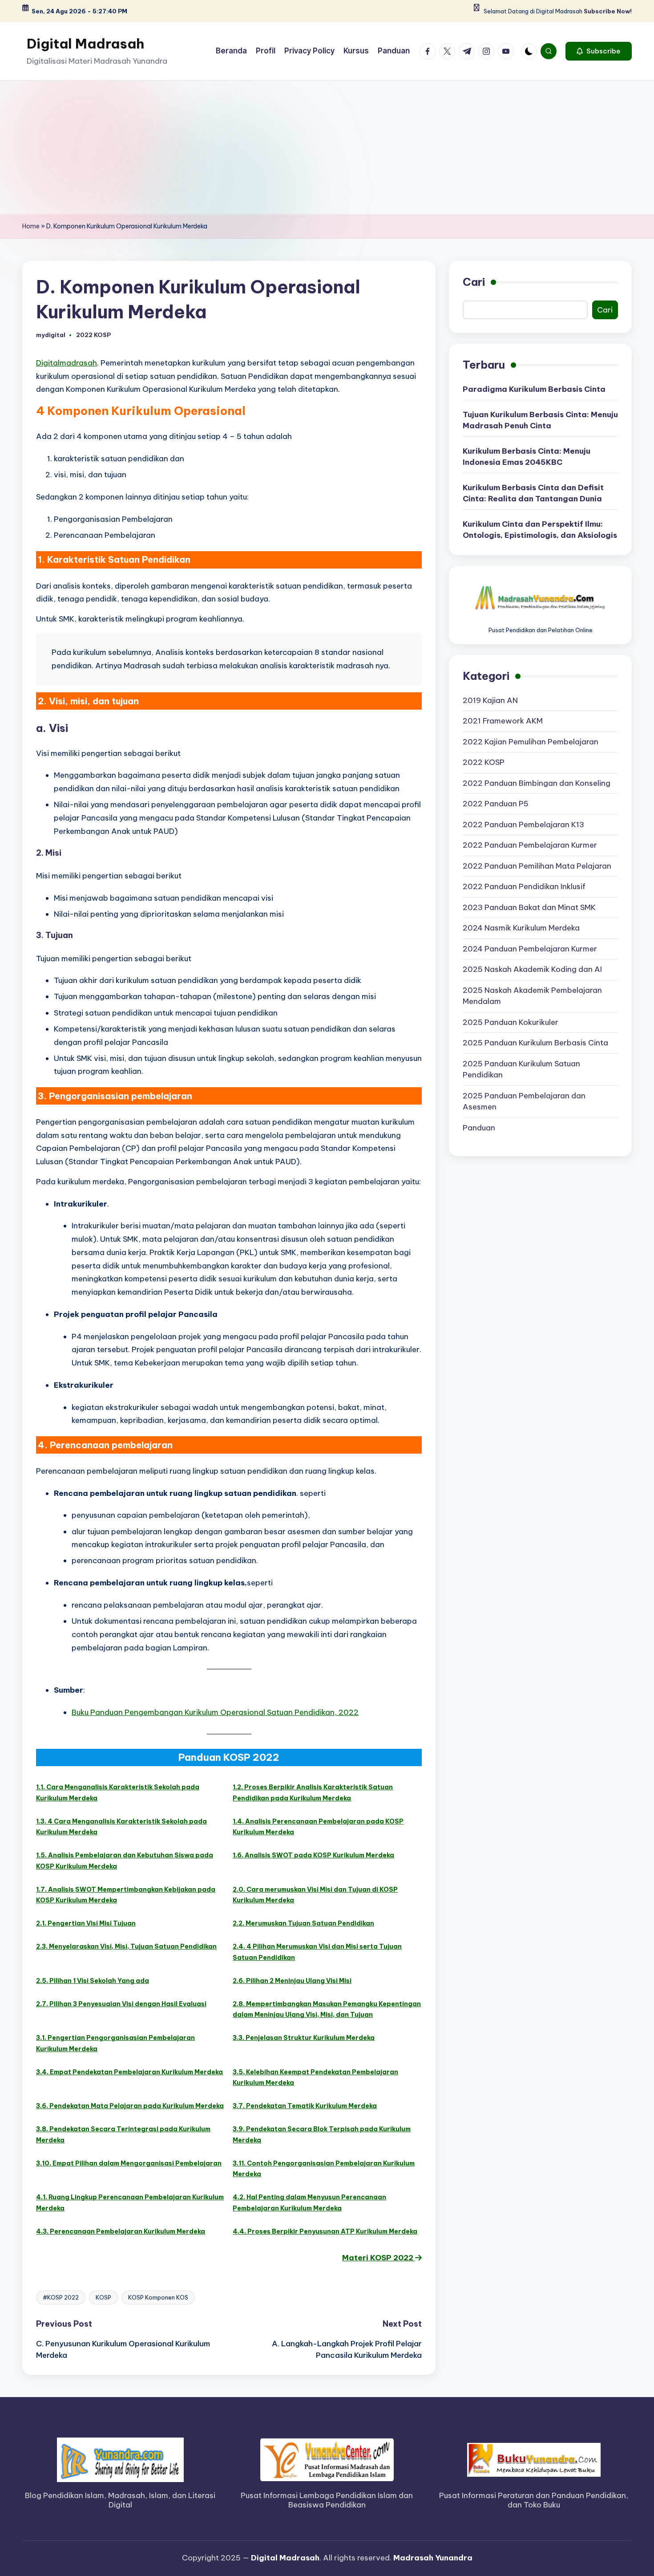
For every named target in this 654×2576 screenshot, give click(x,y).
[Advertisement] (327, 147)
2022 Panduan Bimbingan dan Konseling (537, 783)
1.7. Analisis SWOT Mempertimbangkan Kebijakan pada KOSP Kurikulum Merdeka (126, 1895)
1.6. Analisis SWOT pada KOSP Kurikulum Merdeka (313, 1855)
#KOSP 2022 (61, 2297)
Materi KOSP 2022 (379, 2258)
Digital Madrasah (85, 44)
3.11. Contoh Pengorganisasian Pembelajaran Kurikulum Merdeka (324, 2169)
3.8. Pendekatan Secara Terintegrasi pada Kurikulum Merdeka (123, 2135)
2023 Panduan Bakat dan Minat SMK (529, 907)
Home (31, 226)
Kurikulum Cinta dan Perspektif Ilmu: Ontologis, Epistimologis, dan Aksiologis (540, 530)
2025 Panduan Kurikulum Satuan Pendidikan (521, 1069)
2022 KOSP (93, 335)
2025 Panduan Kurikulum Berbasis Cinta (535, 1043)
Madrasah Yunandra (433, 2558)
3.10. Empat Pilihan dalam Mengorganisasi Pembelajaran (129, 2163)
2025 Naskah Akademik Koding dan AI (532, 970)
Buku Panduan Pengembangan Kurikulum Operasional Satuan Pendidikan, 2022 (215, 1712)
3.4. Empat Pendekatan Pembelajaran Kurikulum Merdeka (129, 2072)
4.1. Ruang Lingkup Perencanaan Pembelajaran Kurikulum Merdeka (130, 2203)
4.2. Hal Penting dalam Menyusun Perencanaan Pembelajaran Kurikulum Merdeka (309, 2203)
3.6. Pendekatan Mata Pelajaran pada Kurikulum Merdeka (130, 2106)
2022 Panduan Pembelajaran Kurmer (530, 845)
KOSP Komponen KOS (158, 2297)
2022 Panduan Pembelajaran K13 (523, 825)
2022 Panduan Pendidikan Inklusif (524, 887)
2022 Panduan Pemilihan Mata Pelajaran (537, 866)
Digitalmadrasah (67, 363)
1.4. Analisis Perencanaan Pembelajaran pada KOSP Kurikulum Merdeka (318, 1827)
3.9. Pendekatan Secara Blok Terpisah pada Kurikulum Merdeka (322, 2135)
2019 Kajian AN (490, 700)
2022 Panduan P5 (496, 804)
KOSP (103, 2297)
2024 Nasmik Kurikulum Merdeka (521, 928)
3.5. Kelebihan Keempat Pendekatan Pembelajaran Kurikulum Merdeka (315, 2078)
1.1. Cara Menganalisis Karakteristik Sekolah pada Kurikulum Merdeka (118, 1793)
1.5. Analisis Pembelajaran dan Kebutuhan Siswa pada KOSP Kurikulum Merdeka (125, 1861)
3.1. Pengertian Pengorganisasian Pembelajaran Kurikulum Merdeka (115, 2043)
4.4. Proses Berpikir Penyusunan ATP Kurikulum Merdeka (325, 2231)
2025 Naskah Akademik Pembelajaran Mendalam (532, 996)
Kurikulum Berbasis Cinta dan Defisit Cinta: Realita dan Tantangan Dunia (533, 493)
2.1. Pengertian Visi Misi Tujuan (86, 1923)
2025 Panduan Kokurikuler (511, 1022)
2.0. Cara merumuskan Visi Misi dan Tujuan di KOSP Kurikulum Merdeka (315, 1895)
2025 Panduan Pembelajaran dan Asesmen (524, 1101)
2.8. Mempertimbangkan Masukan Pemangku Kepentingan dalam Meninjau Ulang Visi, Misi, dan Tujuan (327, 2009)
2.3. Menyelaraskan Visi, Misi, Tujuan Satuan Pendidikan (126, 1946)
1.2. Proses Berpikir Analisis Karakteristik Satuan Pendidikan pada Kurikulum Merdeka (313, 1793)
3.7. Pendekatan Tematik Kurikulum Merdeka (305, 2106)
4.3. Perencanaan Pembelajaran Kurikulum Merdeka (121, 2231)
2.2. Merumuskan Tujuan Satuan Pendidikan (303, 1923)
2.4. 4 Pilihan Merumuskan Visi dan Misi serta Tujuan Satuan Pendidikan (317, 1952)
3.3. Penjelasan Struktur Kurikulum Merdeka (304, 2038)
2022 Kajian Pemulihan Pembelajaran (531, 742)
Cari (474, 282)
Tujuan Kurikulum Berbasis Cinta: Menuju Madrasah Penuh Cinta (540, 420)
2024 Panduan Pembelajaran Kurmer (530, 949)
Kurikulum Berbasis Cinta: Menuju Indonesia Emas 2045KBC (527, 457)
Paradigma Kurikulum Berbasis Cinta (534, 389)
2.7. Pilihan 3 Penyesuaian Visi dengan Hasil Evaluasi (121, 2004)
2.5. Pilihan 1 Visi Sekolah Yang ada (93, 1981)
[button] (599, 51)
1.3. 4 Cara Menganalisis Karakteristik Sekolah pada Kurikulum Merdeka (121, 1827)
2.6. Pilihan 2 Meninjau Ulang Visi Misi (292, 1981)
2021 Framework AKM (503, 721)
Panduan (479, 1128)
